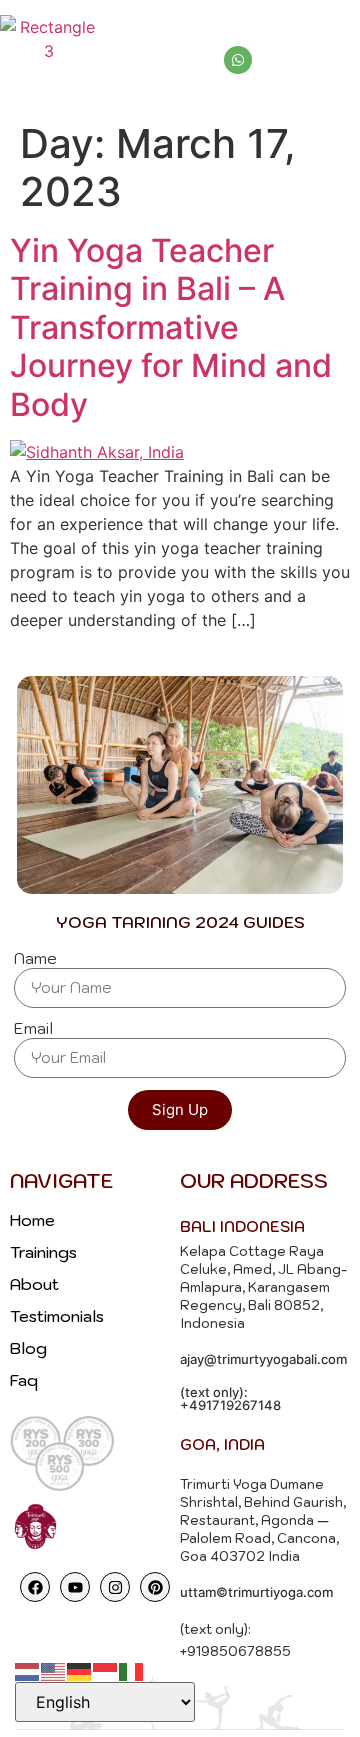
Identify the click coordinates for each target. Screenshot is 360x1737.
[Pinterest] (155, 1587)
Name (35, 959)
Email (33, 1029)
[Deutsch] (80, 1670)
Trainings (43, 1252)
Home (32, 1220)
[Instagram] (115, 1587)
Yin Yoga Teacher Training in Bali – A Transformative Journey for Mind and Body (171, 327)
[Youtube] (75, 1587)
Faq (24, 1380)
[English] (54, 1670)
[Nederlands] (28, 1670)
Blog (28, 1348)
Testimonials (57, 1316)
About (34, 1284)
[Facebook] (35, 1587)
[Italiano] (132, 1670)
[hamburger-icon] (337, 39)
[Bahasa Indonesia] (106, 1670)
